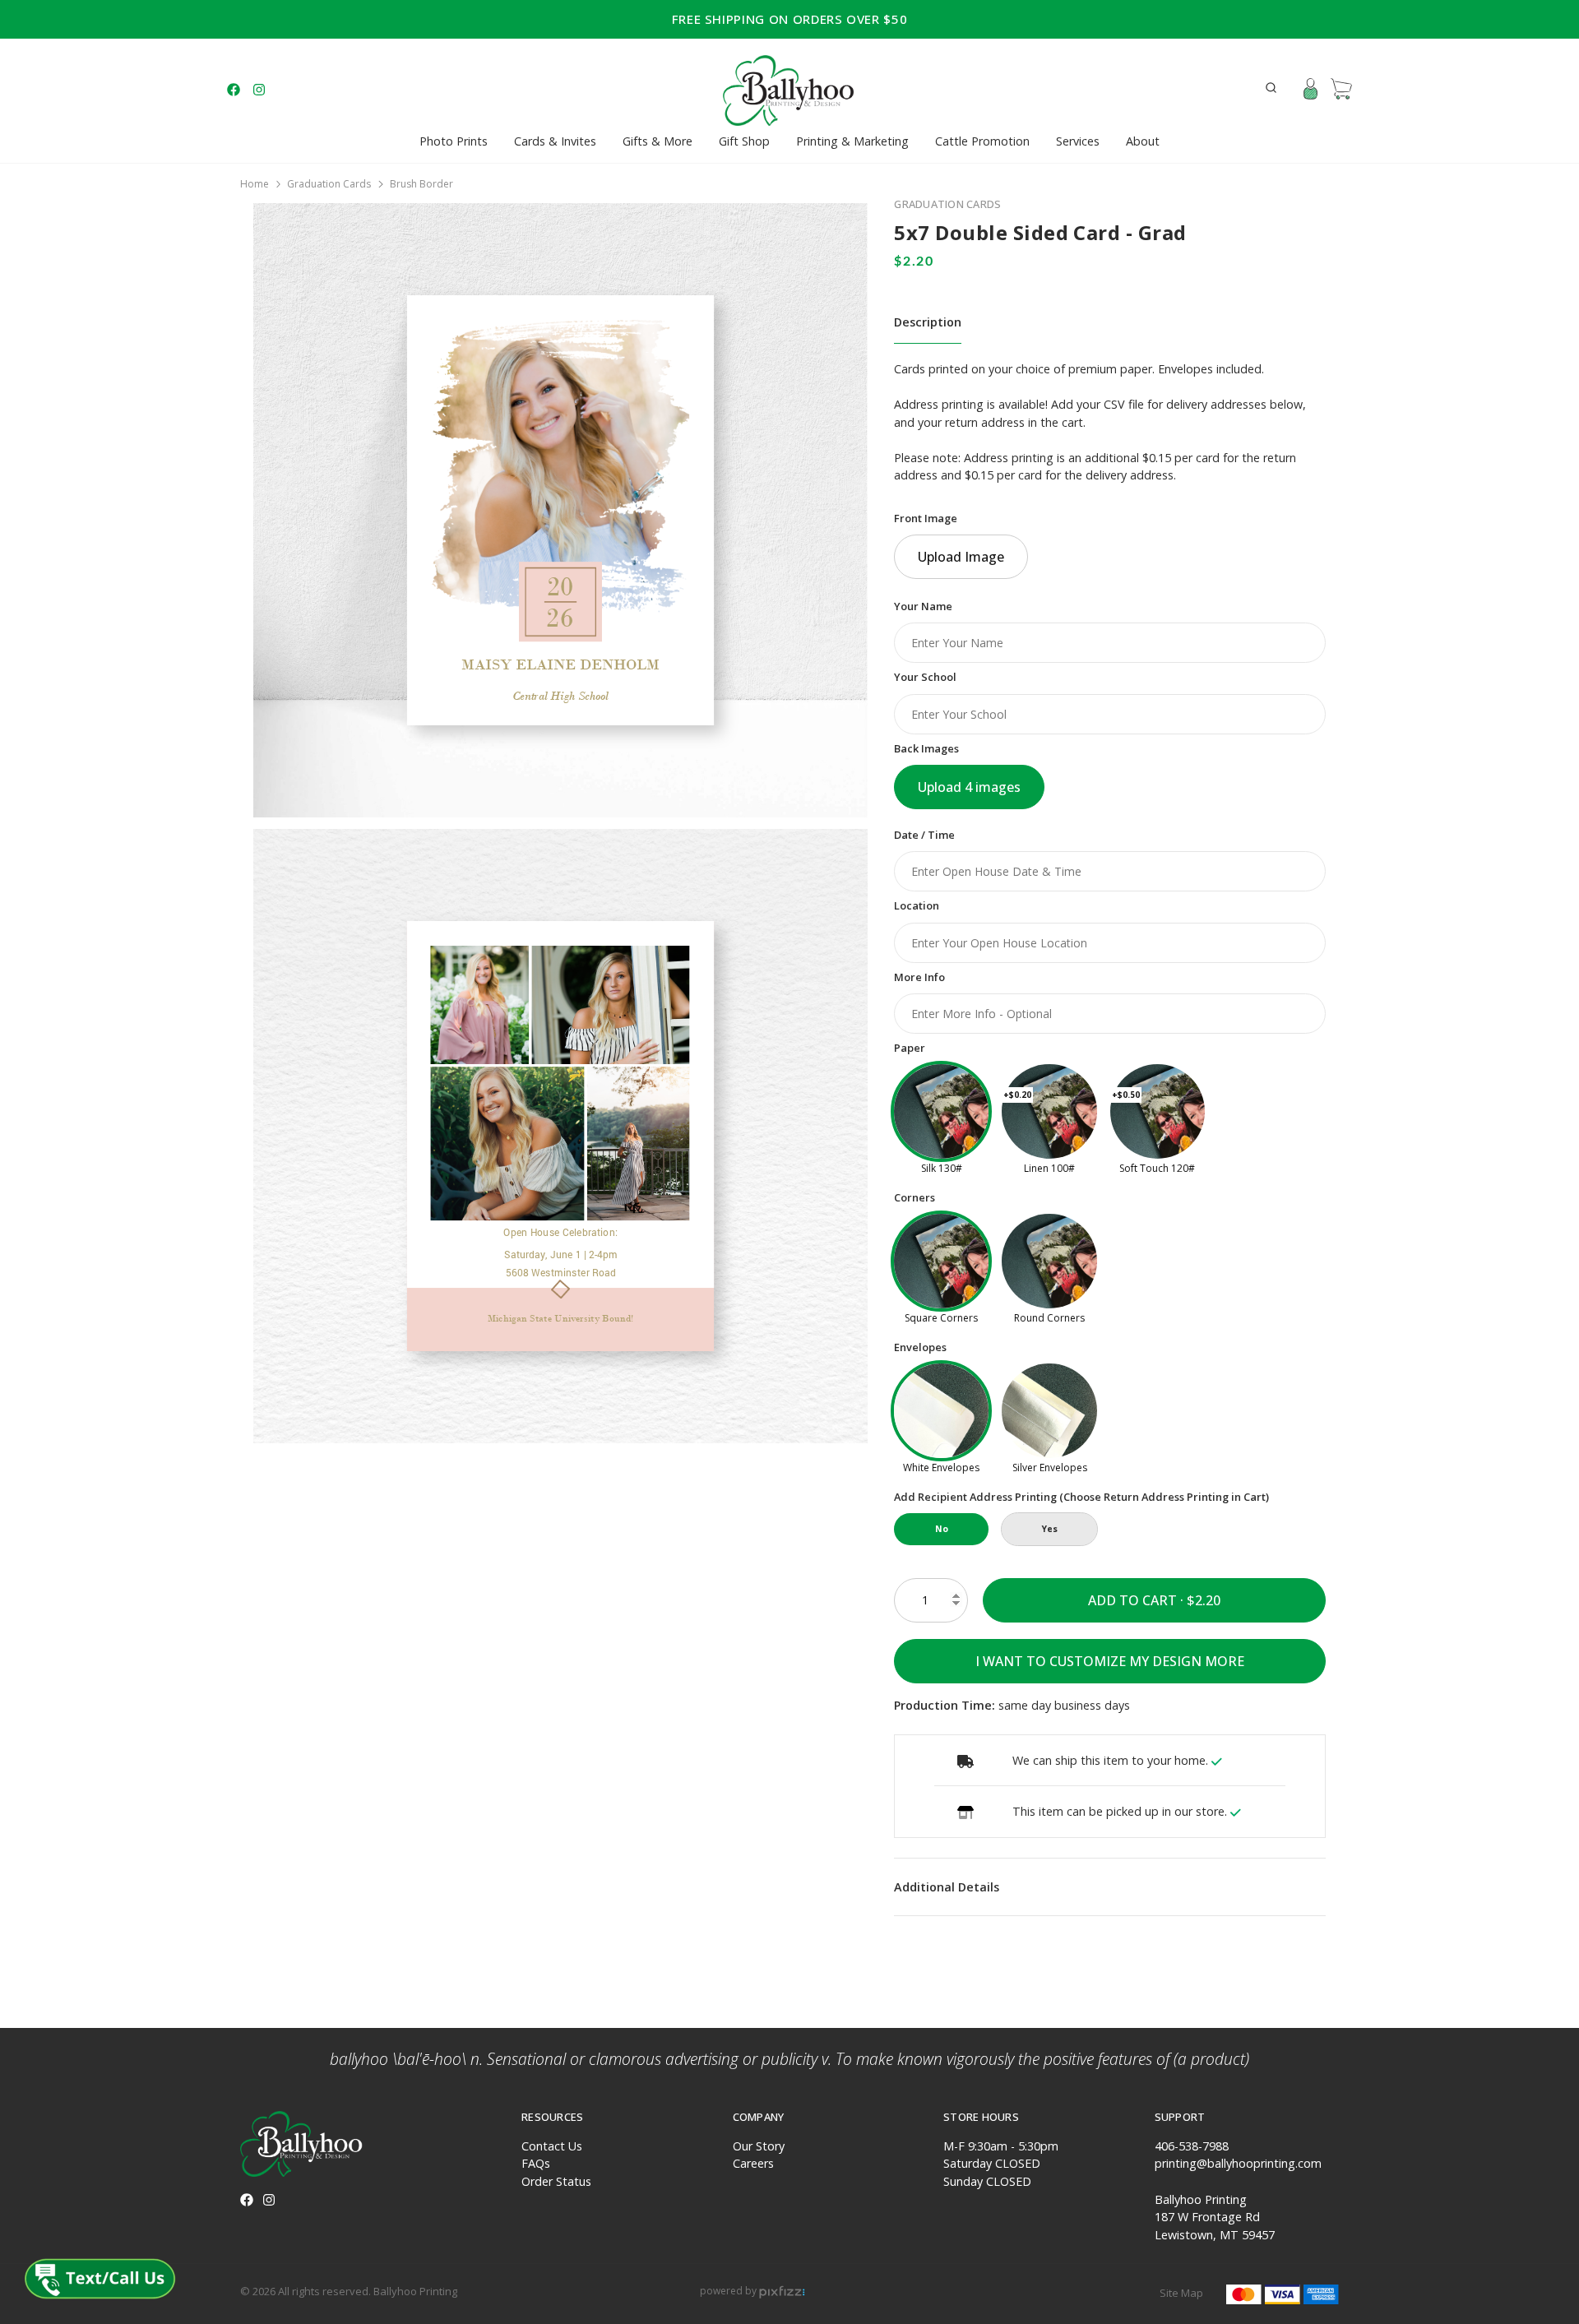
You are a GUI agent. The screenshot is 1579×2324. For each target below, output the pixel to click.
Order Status (556, 2181)
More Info (919, 977)
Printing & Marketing (852, 141)
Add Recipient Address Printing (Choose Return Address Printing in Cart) (1081, 1497)
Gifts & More (658, 141)
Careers (753, 2163)
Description (928, 322)
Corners (915, 1197)
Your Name (923, 606)
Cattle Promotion (982, 141)
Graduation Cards (329, 184)
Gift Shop (744, 141)
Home (255, 184)
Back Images (926, 748)
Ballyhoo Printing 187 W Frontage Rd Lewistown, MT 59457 (1215, 2217)
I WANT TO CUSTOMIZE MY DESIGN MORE (1110, 1661)
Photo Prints (454, 141)
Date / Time (924, 835)
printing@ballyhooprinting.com (1238, 2163)
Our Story (759, 2146)
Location (917, 905)
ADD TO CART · (1137, 1600)
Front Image (926, 518)
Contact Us (552, 2146)
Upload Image (961, 557)
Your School (925, 677)
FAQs (536, 2163)
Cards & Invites (555, 141)
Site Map (1181, 2293)
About (1143, 141)
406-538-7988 (1192, 2146)
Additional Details (947, 1887)
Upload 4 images (969, 787)
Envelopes (920, 1347)
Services (1078, 141)
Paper (910, 1048)
